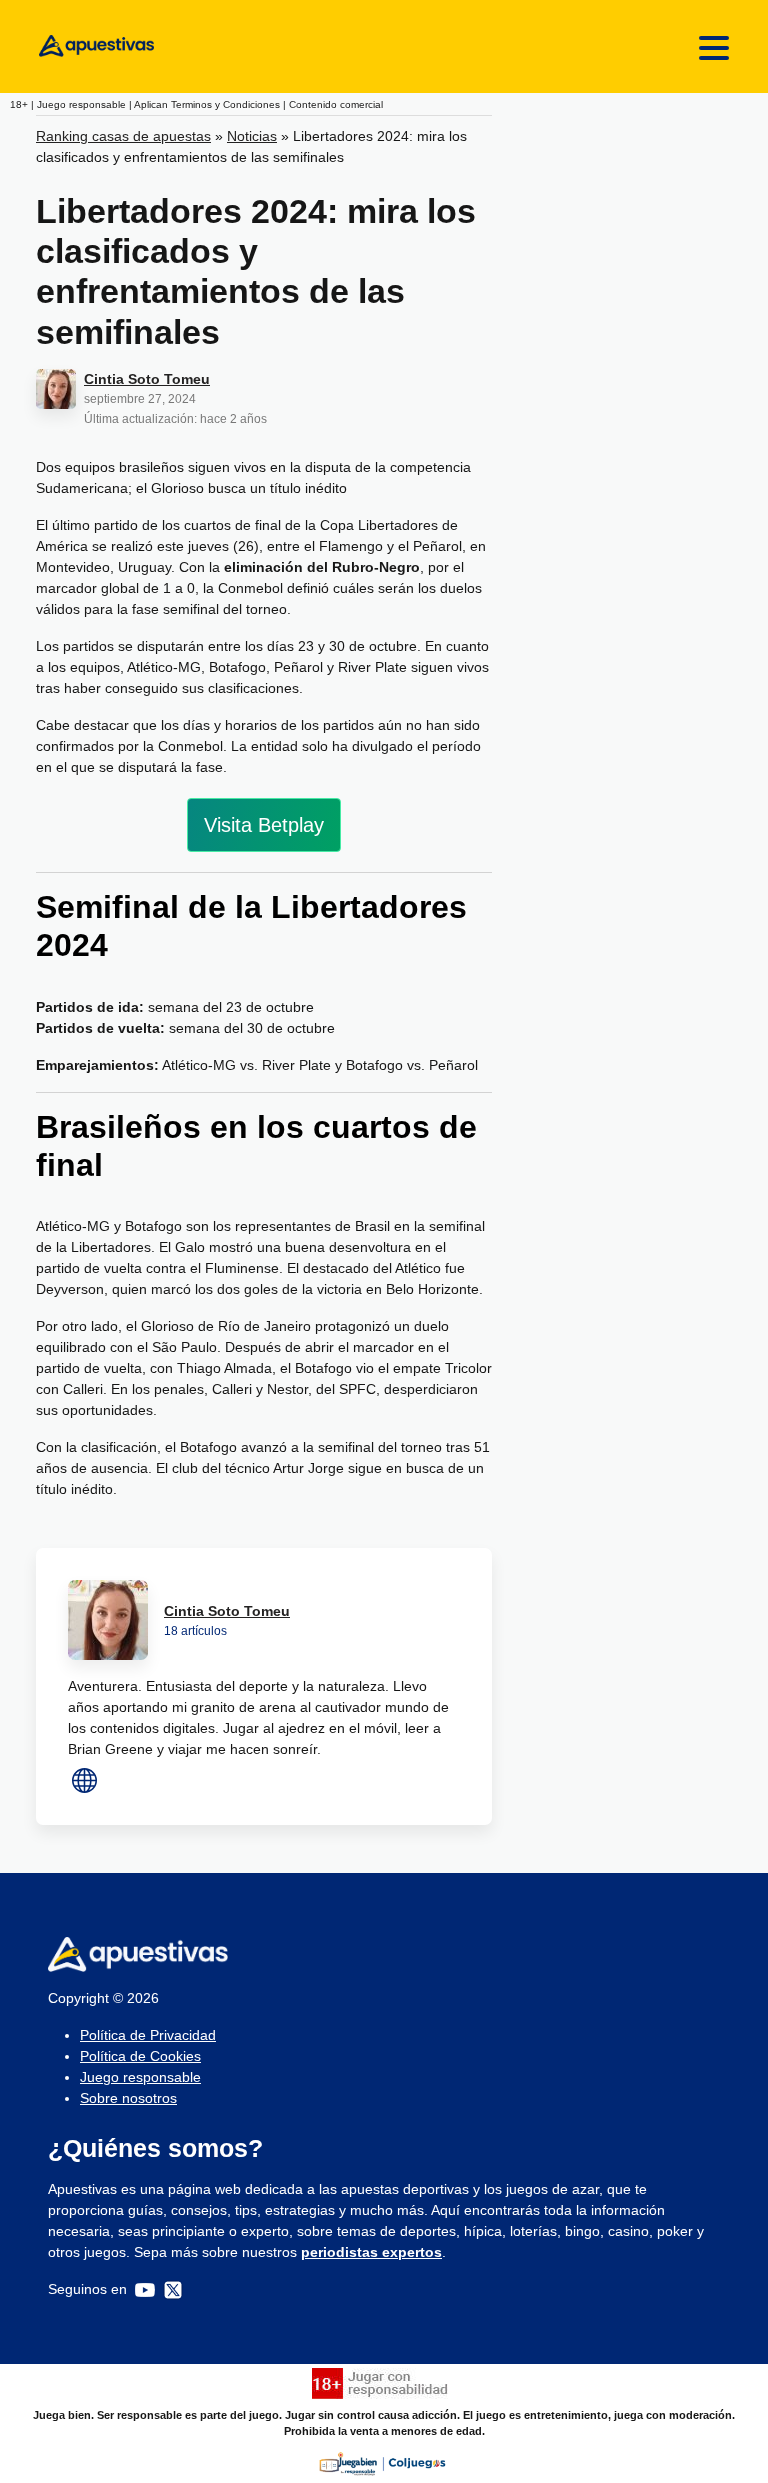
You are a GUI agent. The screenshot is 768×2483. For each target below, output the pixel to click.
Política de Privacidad (148, 2035)
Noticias (252, 136)
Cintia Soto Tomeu (147, 379)
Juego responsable (140, 2077)
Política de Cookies (140, 2056)
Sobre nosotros (128, 2098)
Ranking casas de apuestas (123, 136)
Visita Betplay (264, 825)
